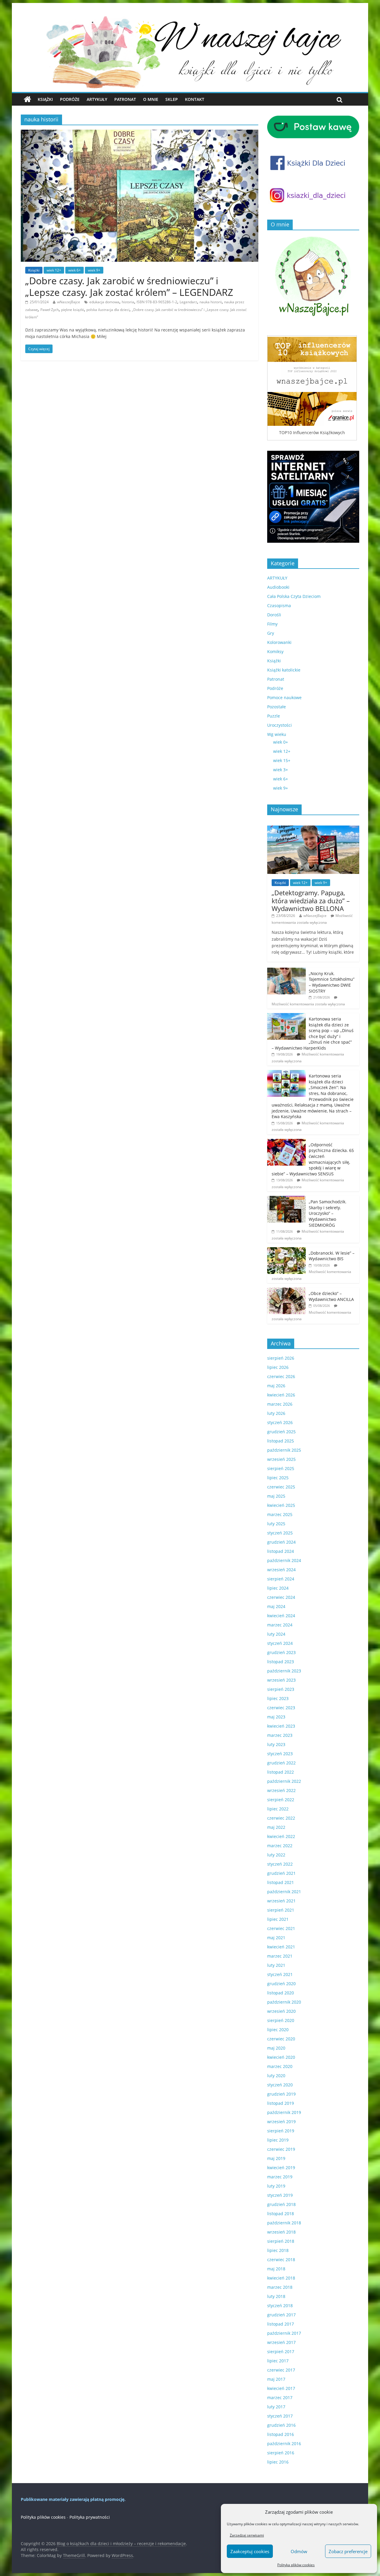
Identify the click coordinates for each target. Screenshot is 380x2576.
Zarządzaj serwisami (247, 2535)
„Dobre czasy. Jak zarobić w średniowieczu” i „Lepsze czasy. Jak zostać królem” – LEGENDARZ (129, 286)
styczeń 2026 (280, 1422)
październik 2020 (284, 2002)
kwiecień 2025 (281, 1505)
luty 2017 (276, 2407)
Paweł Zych (50, 310)
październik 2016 (284, 2444)
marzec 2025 (280, 1514)
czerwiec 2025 (281, 1487)
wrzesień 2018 (281, 2232)
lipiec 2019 (278, 2140)
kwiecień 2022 (281, 1836)
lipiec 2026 (278, 1367)
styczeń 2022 (280, 1864)
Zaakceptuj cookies (250, 2551)
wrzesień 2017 (281, 2342)
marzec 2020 (280, 2066)
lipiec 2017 (278, 2361)
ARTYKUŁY (277, 578)
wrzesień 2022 (281, 1790)
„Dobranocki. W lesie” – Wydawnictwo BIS (332, 1256)
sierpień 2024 (281, 1579)
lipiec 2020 (278, 2030)
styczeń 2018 (280, 2306)
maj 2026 (276, 1386)
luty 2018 (276, 2296)
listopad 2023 (281, 1662)
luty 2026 (276, 1413)
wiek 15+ (282, 760)
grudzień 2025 (281, 1432)
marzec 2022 (280, 1846)
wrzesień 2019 (281, 2122)
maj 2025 (276, 1496)
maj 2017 (276, 2379)
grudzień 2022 (281, 1763)
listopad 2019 (281, 2103)
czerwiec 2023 (281, 1708)
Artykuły (97, 99)
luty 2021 (276, 1965)
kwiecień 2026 (281, 1395)
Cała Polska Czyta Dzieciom (294, 596)
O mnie (151, 99)
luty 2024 (276, 1634)
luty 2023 (276, 1744)
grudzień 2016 (281, 2425)
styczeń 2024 (280, 1643)
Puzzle (274, 716)
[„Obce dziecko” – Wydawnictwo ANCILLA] (286, 1291)
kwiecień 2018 (281, 2278)
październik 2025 (284, 1450)
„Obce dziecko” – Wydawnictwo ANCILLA (331, 1296)
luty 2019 (276, 2186)
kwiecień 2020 (281, 2057)
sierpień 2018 (281, 2241)
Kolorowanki (279, 642)
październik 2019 (284, 2112)
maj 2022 (276, 1827)
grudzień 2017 (281, 2315)
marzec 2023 (280, 1735)
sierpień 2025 (281, 1468)
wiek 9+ (94, 270)
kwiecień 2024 (281, 1616)
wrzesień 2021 (281, 1901)
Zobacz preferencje (348, 2551)
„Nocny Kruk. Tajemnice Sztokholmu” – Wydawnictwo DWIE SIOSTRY (332, 982)
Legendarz (188, 302)
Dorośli (274, 615)
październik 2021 (284, 1892)
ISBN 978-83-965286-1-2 (157, 302)
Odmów (299, 2551)
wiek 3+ (281, 770)
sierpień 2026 (281, 1358)
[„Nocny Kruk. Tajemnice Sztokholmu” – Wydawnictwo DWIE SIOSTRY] (286, 971)
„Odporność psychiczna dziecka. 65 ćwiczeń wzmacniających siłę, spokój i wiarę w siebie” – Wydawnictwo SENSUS (313, 1159)
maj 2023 (276, 1717)
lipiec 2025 (278, 1478)
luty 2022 (276, 1855)
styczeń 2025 (280, 1533)
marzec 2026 (280, 1404)
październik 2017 (284, 2333)
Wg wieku (277, 734)
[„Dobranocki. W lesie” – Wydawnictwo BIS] (286, 1250)
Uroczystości (280, 725)
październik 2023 (284, 1671)
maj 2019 (276, 2158)
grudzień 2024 (281, 1542)
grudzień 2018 (281, 2204)
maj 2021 (276, 1938)
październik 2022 (284, 1781)
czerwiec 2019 (281, 2149)
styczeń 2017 (280, 2416)
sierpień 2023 (281, 1689)
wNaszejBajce (69, 302)
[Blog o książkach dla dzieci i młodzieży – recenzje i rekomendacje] (27, 99)
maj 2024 (276, 1606)
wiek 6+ (75, 270)
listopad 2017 (281, 2324)
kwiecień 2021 (281, 1947)
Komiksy (275, 651)
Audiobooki (278, 587)
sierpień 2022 (281, 1800)
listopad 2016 (281, 2434)
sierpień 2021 (281, 1910)
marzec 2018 (280, 2287)
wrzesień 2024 (281, 1570)
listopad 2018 (281, 2214)
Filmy (272, 624)
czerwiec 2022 (281, 1818)
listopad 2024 (281, 1551)
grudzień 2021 (281, 1873)
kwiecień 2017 (281, 2388)
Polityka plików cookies (296, 2565)
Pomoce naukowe (284, 697)
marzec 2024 (280, 1625)
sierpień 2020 (281, 2020)
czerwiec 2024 (281, 1597)
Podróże (70, 99)
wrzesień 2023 (281, 1680)
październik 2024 (284, 1560)
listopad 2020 (281, 1993)
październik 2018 (284, 2223)
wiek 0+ (281, 742)
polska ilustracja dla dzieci (108, 310)
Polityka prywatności (90, 2517)
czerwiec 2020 (281, 2039)
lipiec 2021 (278, 1919)
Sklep (172, 99)
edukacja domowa (104, 302)
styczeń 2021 (280, 1974)
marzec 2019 (280, 2177)
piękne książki (73, 310)
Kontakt (195, 99)
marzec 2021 (280, 1956)
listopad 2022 (281, 1772)
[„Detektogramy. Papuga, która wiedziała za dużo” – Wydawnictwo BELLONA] (313, 829)
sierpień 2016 (281, 2453)
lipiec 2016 (278, 2462)
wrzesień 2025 (281, 1459)
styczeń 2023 (280, 1754)
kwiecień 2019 (281, 2168)
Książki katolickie (284, 670)
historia (128, 302)
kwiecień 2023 (281, 1726)
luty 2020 (276, 2076)
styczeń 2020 (280, 2085)
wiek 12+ (54, 270)
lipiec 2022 (278, 1809)
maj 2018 (276, 2269)
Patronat (125, 99)
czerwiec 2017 (281, 2370)
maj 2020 (276, 2048)
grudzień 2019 (281, 2094)
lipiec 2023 (278, 1698)
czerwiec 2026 (281, 1376)
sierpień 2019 (281, 2131)
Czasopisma (279, 605)
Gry (271, 633)
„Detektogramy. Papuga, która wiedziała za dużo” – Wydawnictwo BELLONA (311, 900)
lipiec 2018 (278, 2250)
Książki (45, 99)
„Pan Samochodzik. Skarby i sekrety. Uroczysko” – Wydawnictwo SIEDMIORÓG (328, 1213)
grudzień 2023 (281, 1652)
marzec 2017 (280, 2398)
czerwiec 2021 (281, 1928)
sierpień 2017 (281, 2352)
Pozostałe (277, 707)
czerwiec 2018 (281, 2260)
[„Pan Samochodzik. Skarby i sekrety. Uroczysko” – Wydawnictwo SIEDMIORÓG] (286, 1199)
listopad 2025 (281, 1441)
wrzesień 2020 (281, 2011)
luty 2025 (276, 1524)
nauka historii (211, 302)
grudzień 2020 (281, 1984)
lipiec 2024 (278, 1588)
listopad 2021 (281, 1882)
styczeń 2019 (280, 2195)
